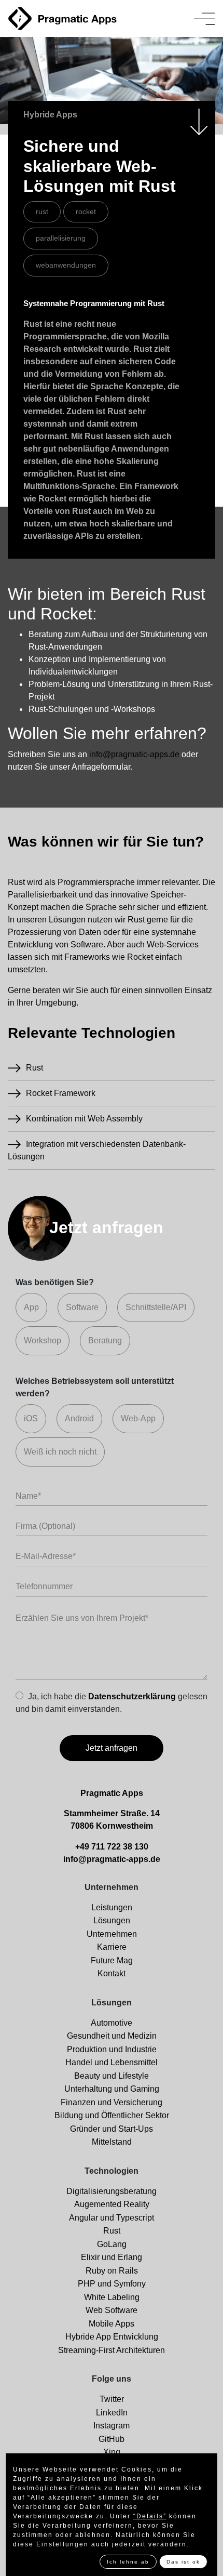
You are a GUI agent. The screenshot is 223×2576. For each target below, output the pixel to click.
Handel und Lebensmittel (112, 2062)
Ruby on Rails (112, 2271)
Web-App (138, 1418)
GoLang (112, 2244)
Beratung (105, 1340)
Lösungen (112, 1920)
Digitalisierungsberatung (112, 2191)
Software (82, 1307)
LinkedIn (112, 2413)
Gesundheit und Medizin (112, 2036)
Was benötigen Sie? (55, 1282)
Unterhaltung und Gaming (112, 2089)
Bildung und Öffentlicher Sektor (112, 2115)
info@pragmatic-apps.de (134, 754)
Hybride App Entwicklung (112, 2337)
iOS (31, 1418)
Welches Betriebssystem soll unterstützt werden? (95, 1387)
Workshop (43, 1340)
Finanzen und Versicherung (112, 2102)
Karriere (112, 1947)
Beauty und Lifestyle (112, 2076)
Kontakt (112, 1973)
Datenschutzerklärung (132, 1696)
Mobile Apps (112, 2324)
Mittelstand (112, 2142)
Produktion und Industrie (112, 2049)
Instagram (112, 2426)
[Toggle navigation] (204, 19)
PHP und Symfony (112, 2284)
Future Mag (112, 1960)
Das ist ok (183, 2562)
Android (79, 1418)
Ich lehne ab (128, 2562)
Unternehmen (112, 1934)
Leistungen (112, 1907)
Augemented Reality (112, 2204)
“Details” (150, 2516)
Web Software (112, 2310)
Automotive (112, 2023)
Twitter (112, 2399)
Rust (112, 2231)
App (31, 1307)
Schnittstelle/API (156, 1307)
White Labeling (112, 2297)
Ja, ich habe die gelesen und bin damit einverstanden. (112, 1702)
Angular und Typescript (112, 2218)
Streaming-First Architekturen (112, 2350)
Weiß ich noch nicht (60, 1452)
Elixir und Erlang (112, 2257)
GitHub (112, 2439)
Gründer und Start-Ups (112, 2129)
